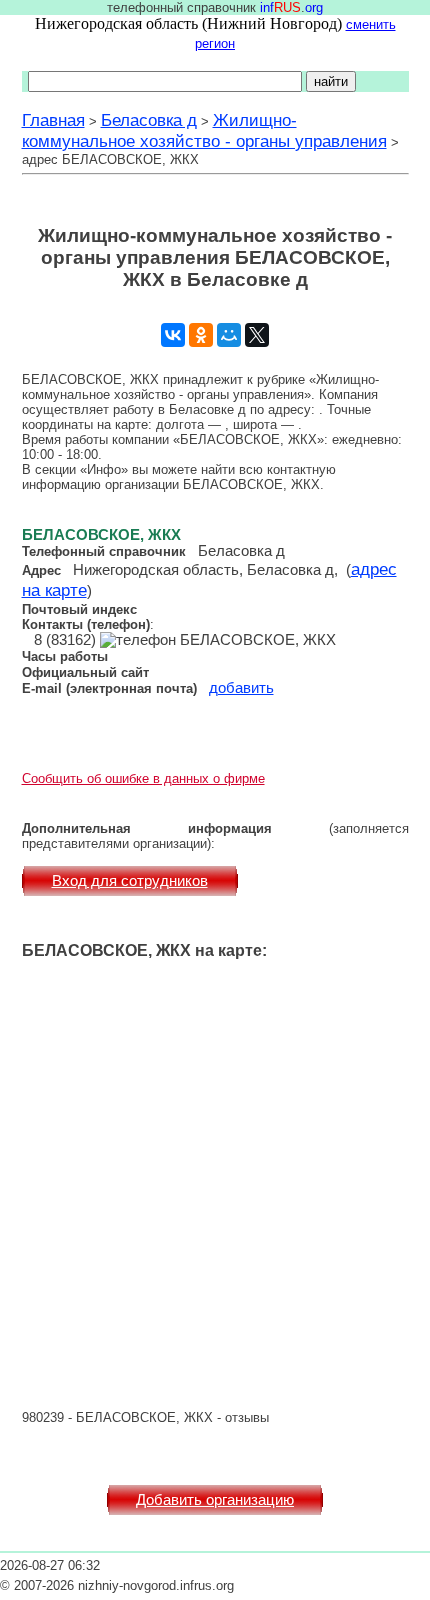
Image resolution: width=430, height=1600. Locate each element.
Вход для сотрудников (130, 881)
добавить (241, 688)
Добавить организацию (215, 1500)
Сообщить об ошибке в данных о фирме (143, 778)
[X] (257, 335)
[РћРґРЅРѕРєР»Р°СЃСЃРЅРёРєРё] (201, 335)
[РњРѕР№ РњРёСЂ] (229, 335)
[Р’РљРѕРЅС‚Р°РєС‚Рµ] (173, 335)
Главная (53, 120)
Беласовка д (149, 120)
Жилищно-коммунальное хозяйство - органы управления (204, 130)
